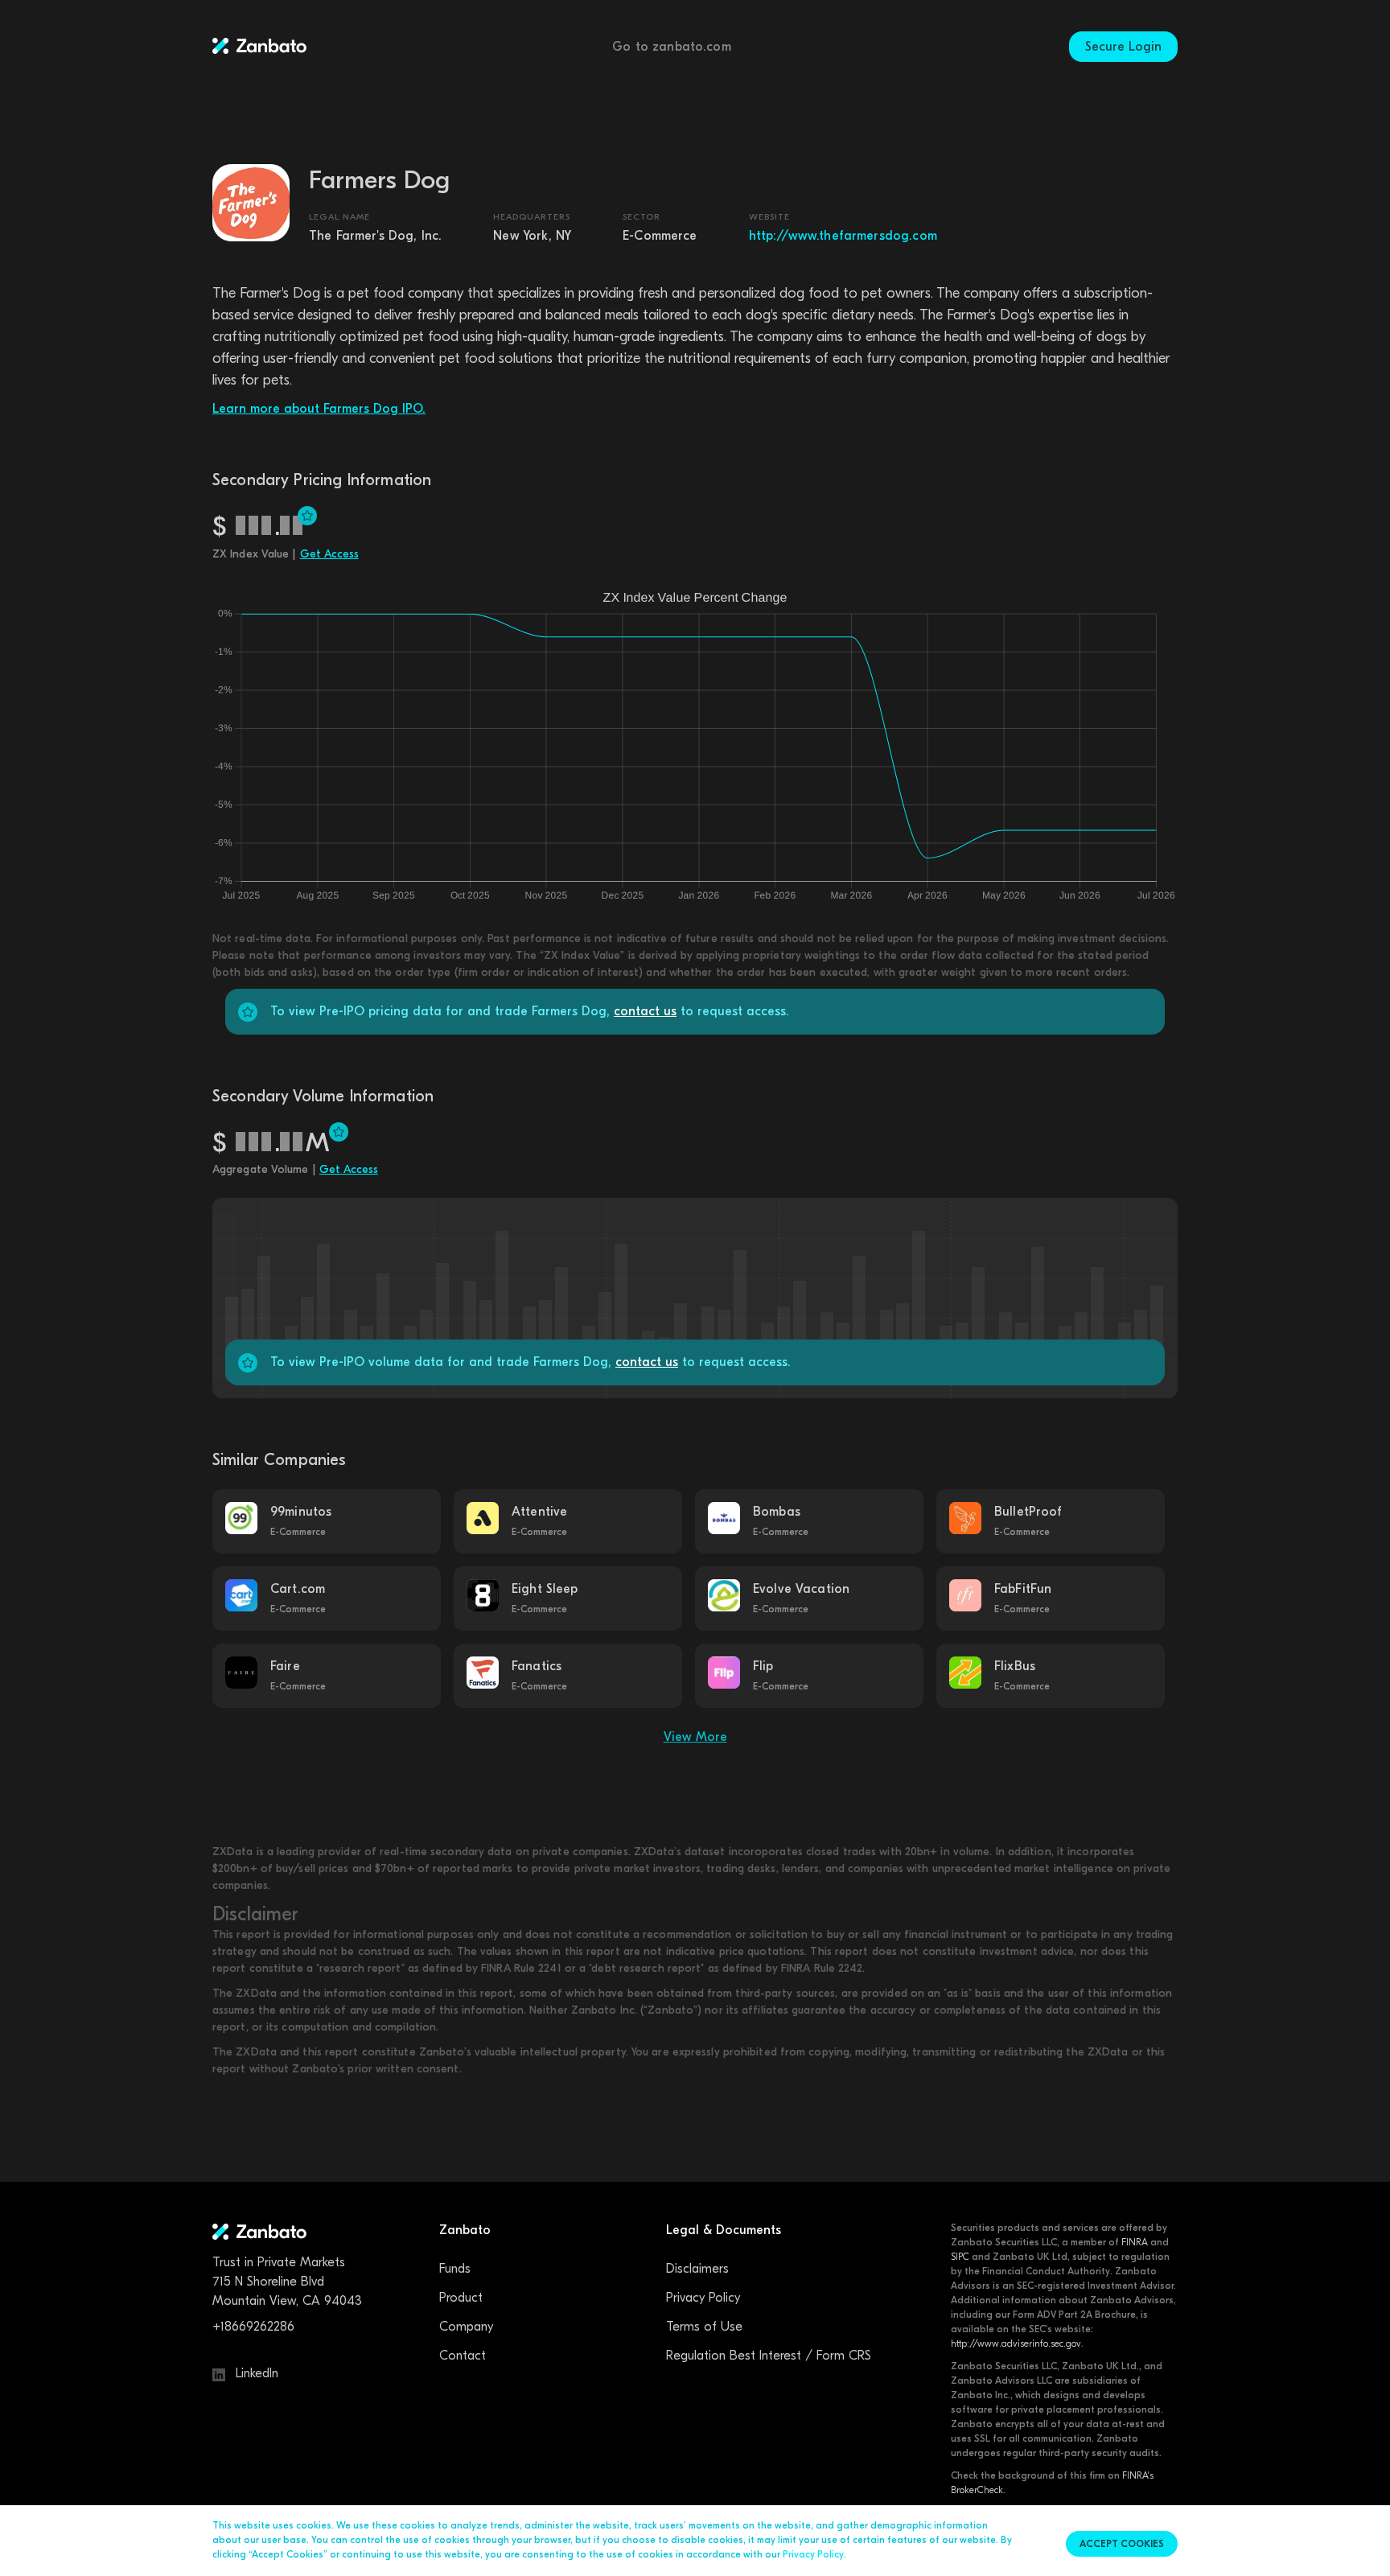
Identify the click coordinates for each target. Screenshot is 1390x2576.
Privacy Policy (703, 2298)
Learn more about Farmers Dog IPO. (319, 409)
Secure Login (1123, 47)
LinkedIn (255, 2373)
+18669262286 (253, 2327)
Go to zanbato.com (672, 47)
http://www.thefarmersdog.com (843, 236)
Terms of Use (704, 2327)
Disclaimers (697, 2269)
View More (695, 1737)
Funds (455, 2269)
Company (466, 2327)
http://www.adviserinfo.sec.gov (1016, 2344)
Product (461, 2298)
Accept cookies (1122, 2544)
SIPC (960, 2257)
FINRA (1135, 2242)
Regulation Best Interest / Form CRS (769, 2356)
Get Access (329, 554)
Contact (463, 2356)
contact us (645, 1011)
